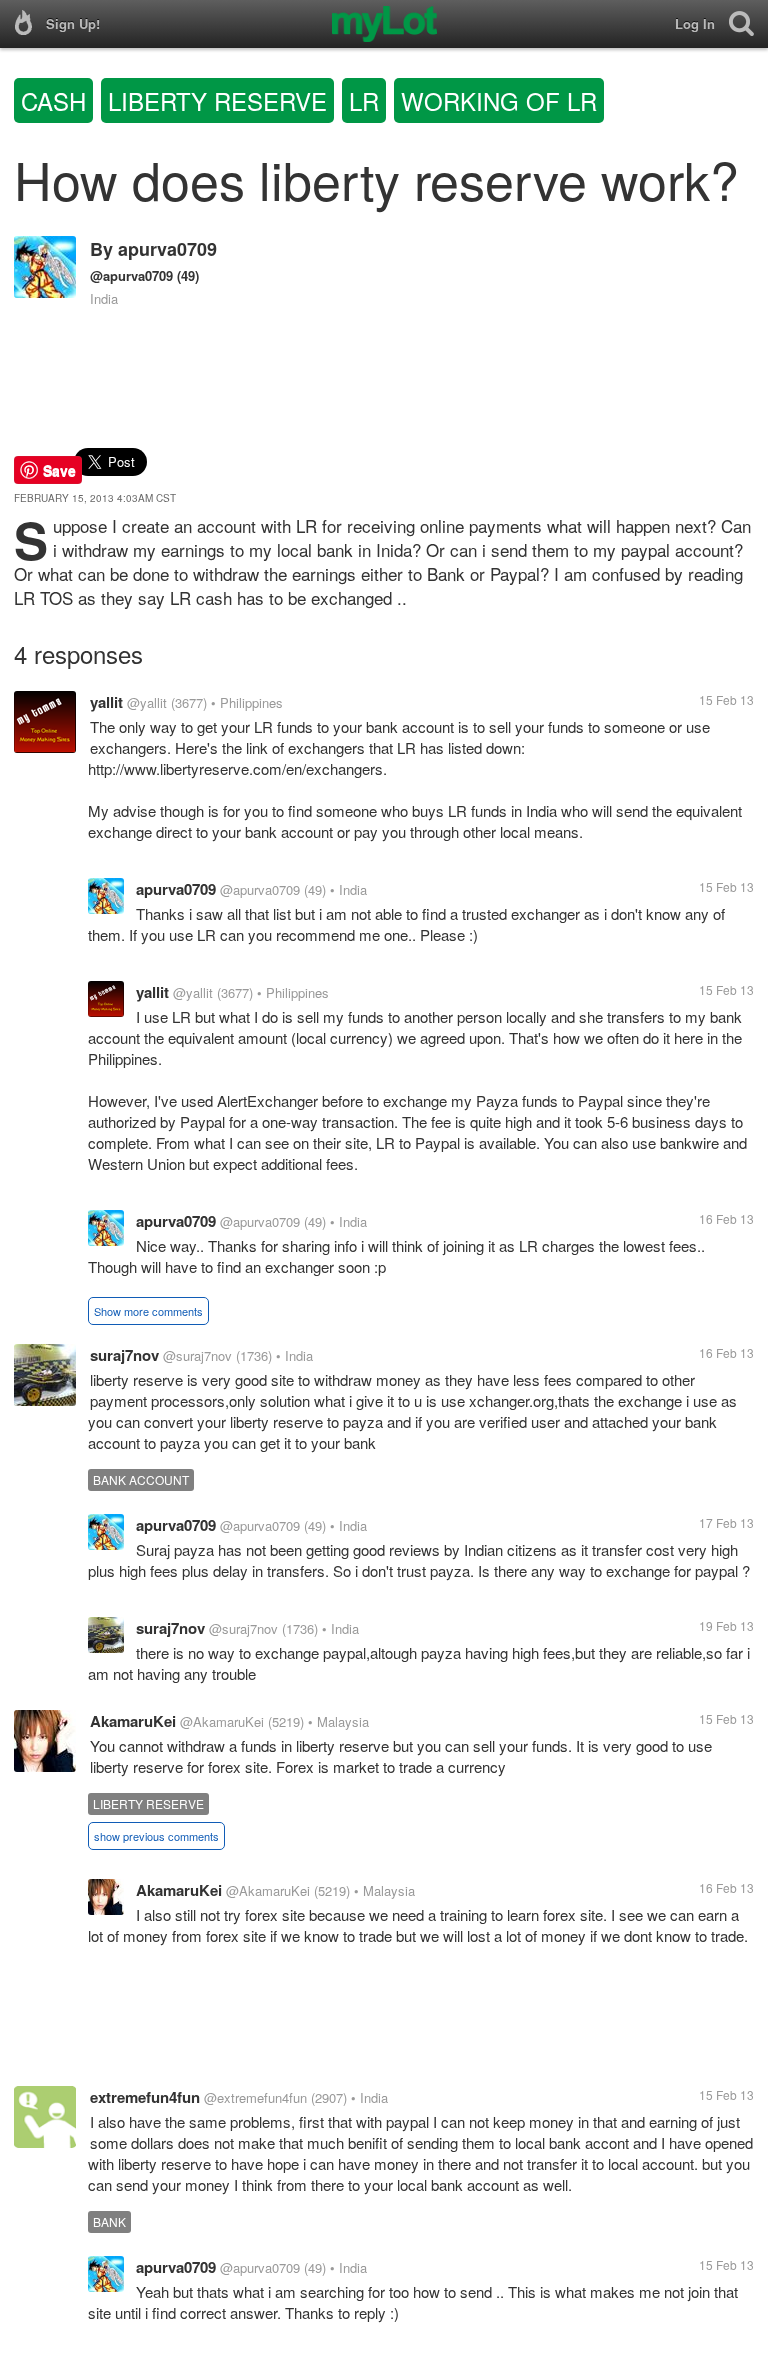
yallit (106, 702)
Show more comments (148, 1311)
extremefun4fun (145, 2097)
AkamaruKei (133, 1721)
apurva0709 (167, 249)
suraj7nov (124, 1355)
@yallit (147, 702)
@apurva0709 (131, 275)
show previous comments (156, 1836)
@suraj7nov (197, 1355)
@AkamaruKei (222, 1721)
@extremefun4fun (255, 2097)
